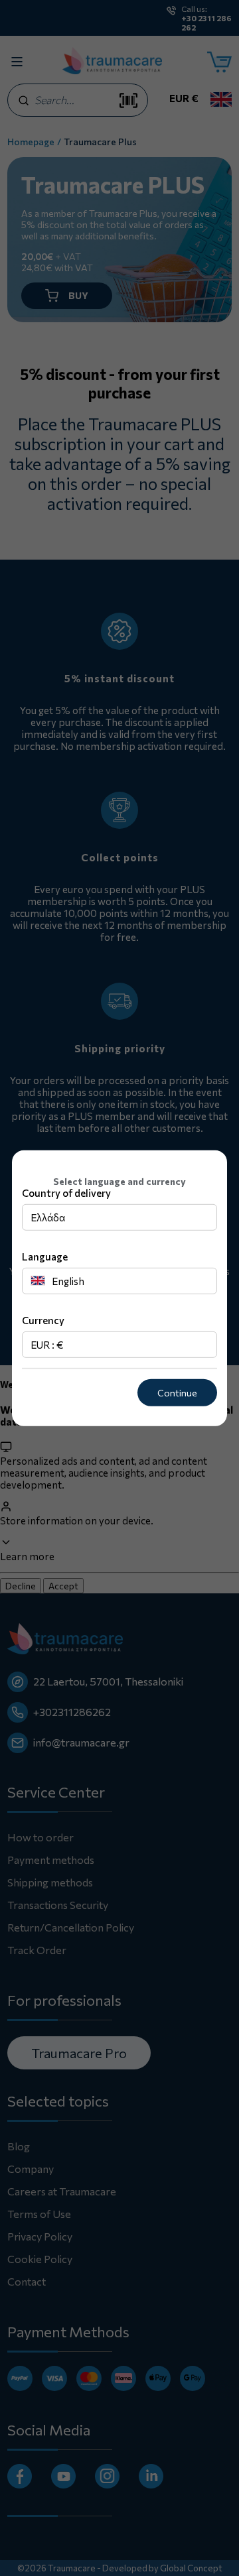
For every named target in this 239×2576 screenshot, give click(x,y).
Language (45, 1257)
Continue (177, 1393)
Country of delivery (66, 1193)
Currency (43, 1320)
